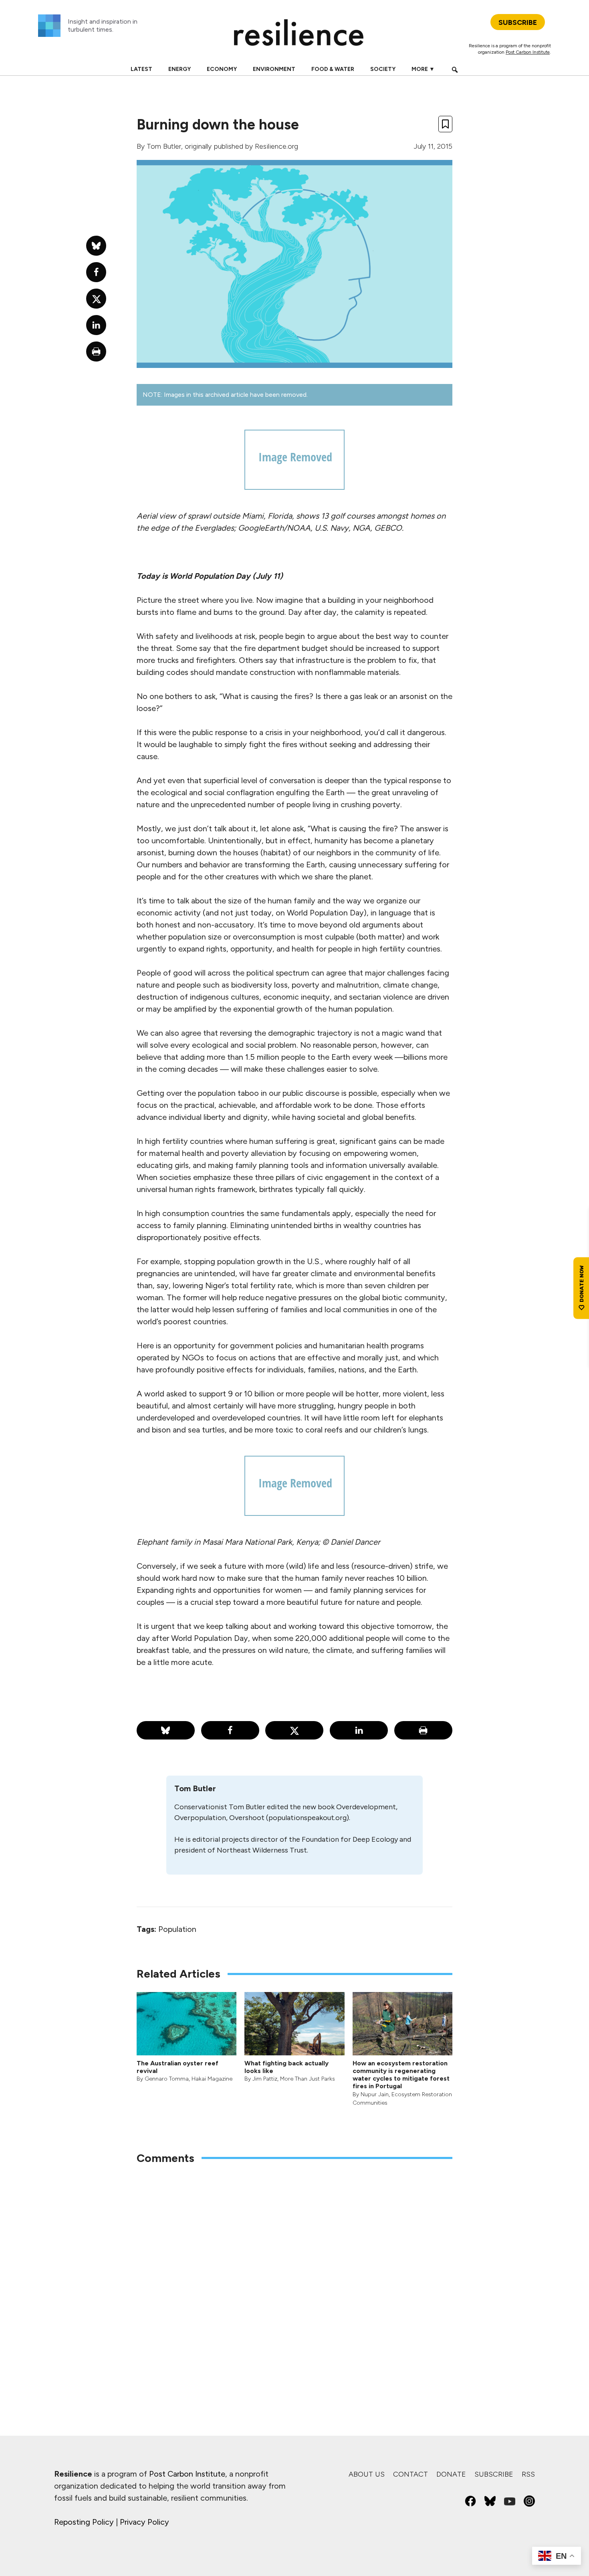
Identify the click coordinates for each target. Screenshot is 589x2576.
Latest (141, 69)
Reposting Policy (84, 2522)
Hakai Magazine (212, 2079)
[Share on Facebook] (230, 1730)
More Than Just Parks (308, 2079)
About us (367, 2474)
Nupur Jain (375, 2094)
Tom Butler (164, 146)
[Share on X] (294, 1730)
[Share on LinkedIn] (359, 1730)
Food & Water (333, 69)
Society (383, 69)
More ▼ (423, 69)
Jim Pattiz (265, 2079)
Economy (222, 69)
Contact (410, 2474)
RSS (528, 2474)
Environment (274, 69)
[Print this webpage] (423, 1730)
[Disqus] (294, 2276)
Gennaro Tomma (167, 2079)
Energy (180, 69)
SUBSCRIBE (518, 22)
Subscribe (494, 2474)
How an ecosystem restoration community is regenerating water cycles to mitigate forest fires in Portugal (401, 2075)
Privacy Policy (144, 2522)
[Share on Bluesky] (166, 1730)
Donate (451, 2474)
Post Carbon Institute (528, 52)
